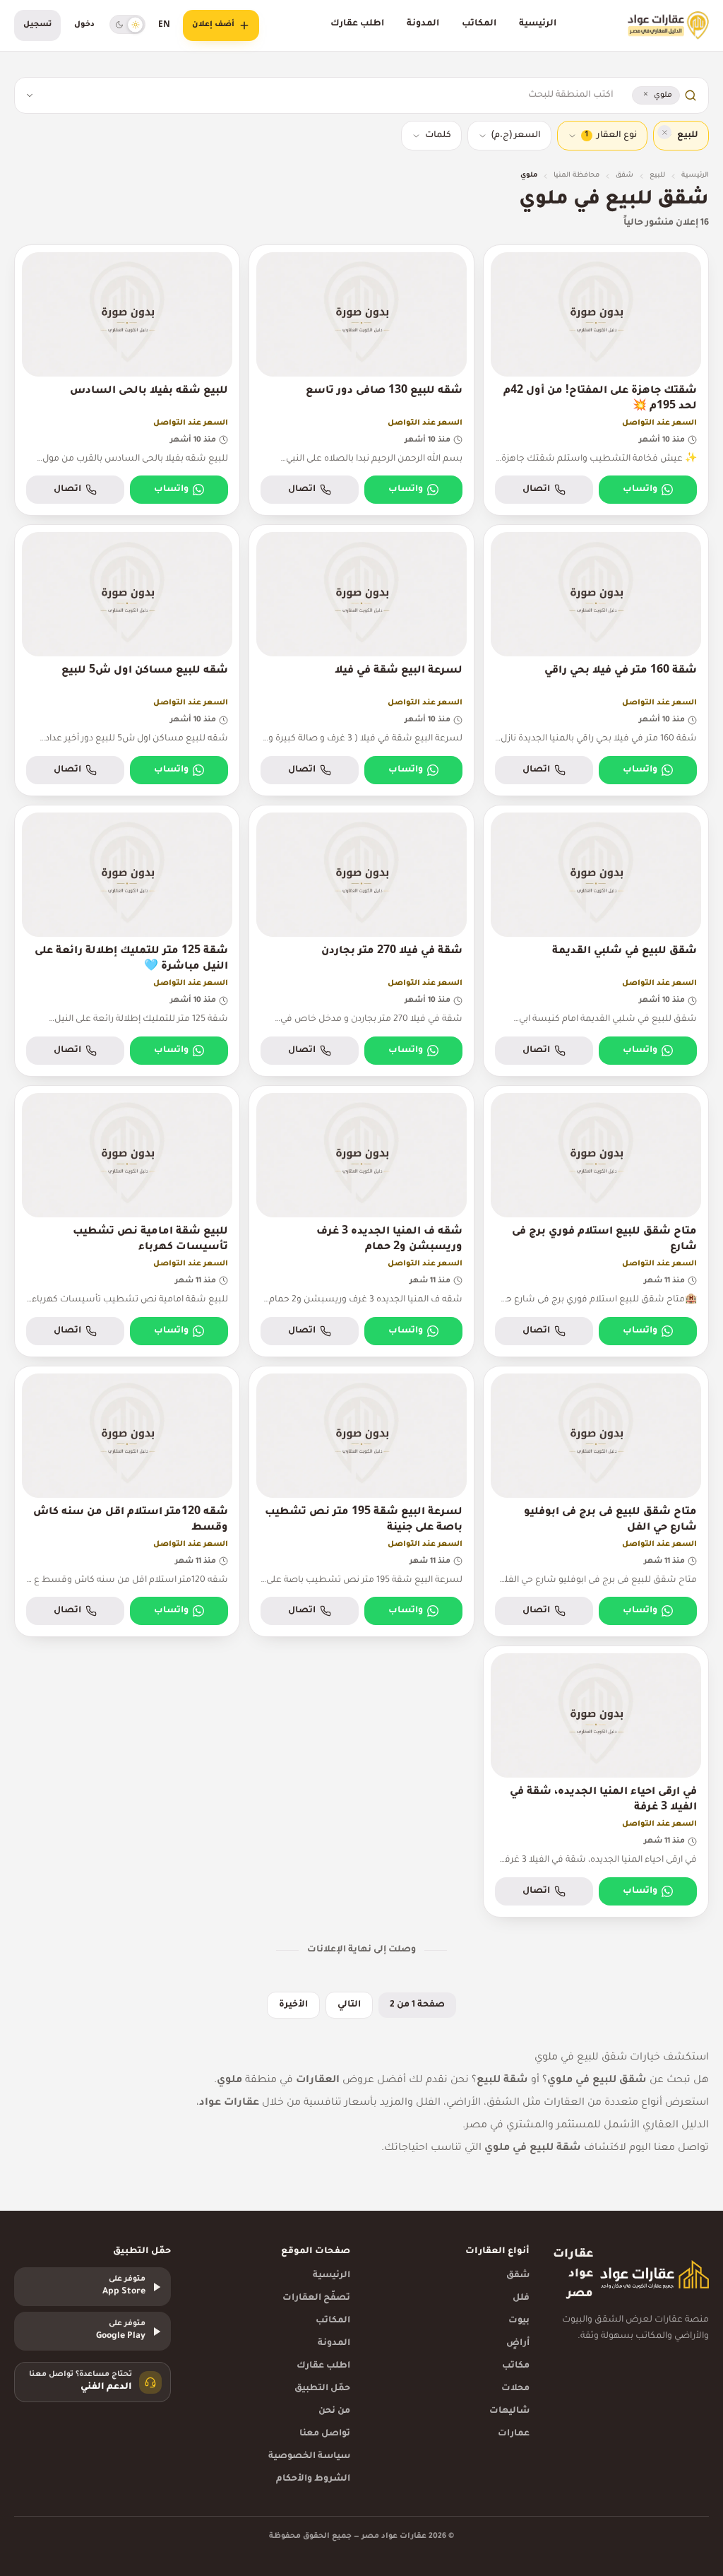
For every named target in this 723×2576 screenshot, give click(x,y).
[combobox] (328, 95)
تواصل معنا (325, 2434)
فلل (521, 2298)
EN (164, 25)
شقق (625, 176)
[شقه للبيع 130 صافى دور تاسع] (361, 380)
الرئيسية (538, 24)
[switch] (127, 24)
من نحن (334, 2411)
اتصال (536, 490)
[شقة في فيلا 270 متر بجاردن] (361, 941)
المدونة (423, 24)
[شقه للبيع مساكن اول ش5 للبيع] (127, 660)
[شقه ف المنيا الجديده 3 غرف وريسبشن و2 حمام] (361, 1221)
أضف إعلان (213, 25)
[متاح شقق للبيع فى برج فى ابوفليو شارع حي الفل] (596, 1502)
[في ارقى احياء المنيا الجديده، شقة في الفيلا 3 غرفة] (596, 1782)
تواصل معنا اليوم (669, 2149)
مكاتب (516, 2366)
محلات (515, 2389)
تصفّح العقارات (316, 2298)
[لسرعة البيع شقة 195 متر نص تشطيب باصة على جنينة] (361, 1502)
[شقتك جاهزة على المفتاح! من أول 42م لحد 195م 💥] (596, 380)
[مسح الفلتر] (664, 132)
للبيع (657, 176)
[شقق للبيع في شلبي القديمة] (596, 941)
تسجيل (37, 25)
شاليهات (509, 2411)
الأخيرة (293, 2005)
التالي (349, 2005)
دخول (84, 25)
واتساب (640, 490)
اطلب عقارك (357, 24)
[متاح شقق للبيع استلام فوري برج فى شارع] (596, 1221)
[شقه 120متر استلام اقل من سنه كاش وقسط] (127, 1502)
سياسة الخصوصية (309, 2457)
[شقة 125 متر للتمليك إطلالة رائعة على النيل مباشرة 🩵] (127, 941)
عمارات (514, 2434)
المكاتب (479, 24)
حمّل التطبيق (322, 2389)
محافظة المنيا (576, 176)
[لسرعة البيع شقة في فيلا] (361, 660)
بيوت (519, 2321)
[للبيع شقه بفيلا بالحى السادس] (127, 380)
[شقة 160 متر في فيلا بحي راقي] (596, 660)
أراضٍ (518, 2344)
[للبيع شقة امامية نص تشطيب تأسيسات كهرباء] (127, 1221)
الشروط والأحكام (313, 2479)
